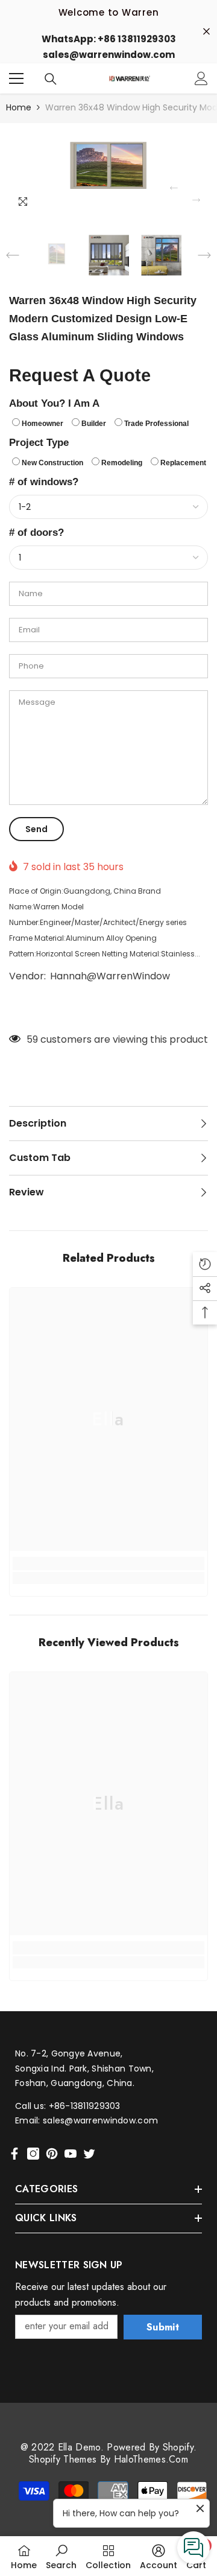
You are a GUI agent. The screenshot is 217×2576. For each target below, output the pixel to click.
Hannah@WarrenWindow (110, 976)
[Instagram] (33, 2154)
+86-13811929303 (85, 2106)
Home (19, 107)
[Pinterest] (52, 2154)
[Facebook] (14, 2154)
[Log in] (201, 78)
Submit (163, 2327)
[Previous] (174, 188)
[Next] (196, 200)
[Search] (51, 78)
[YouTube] (71, 2154)
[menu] (16, 78)
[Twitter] (89, 2154)
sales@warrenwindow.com (100, 2120)
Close (206, 31)
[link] (108, 1578)
